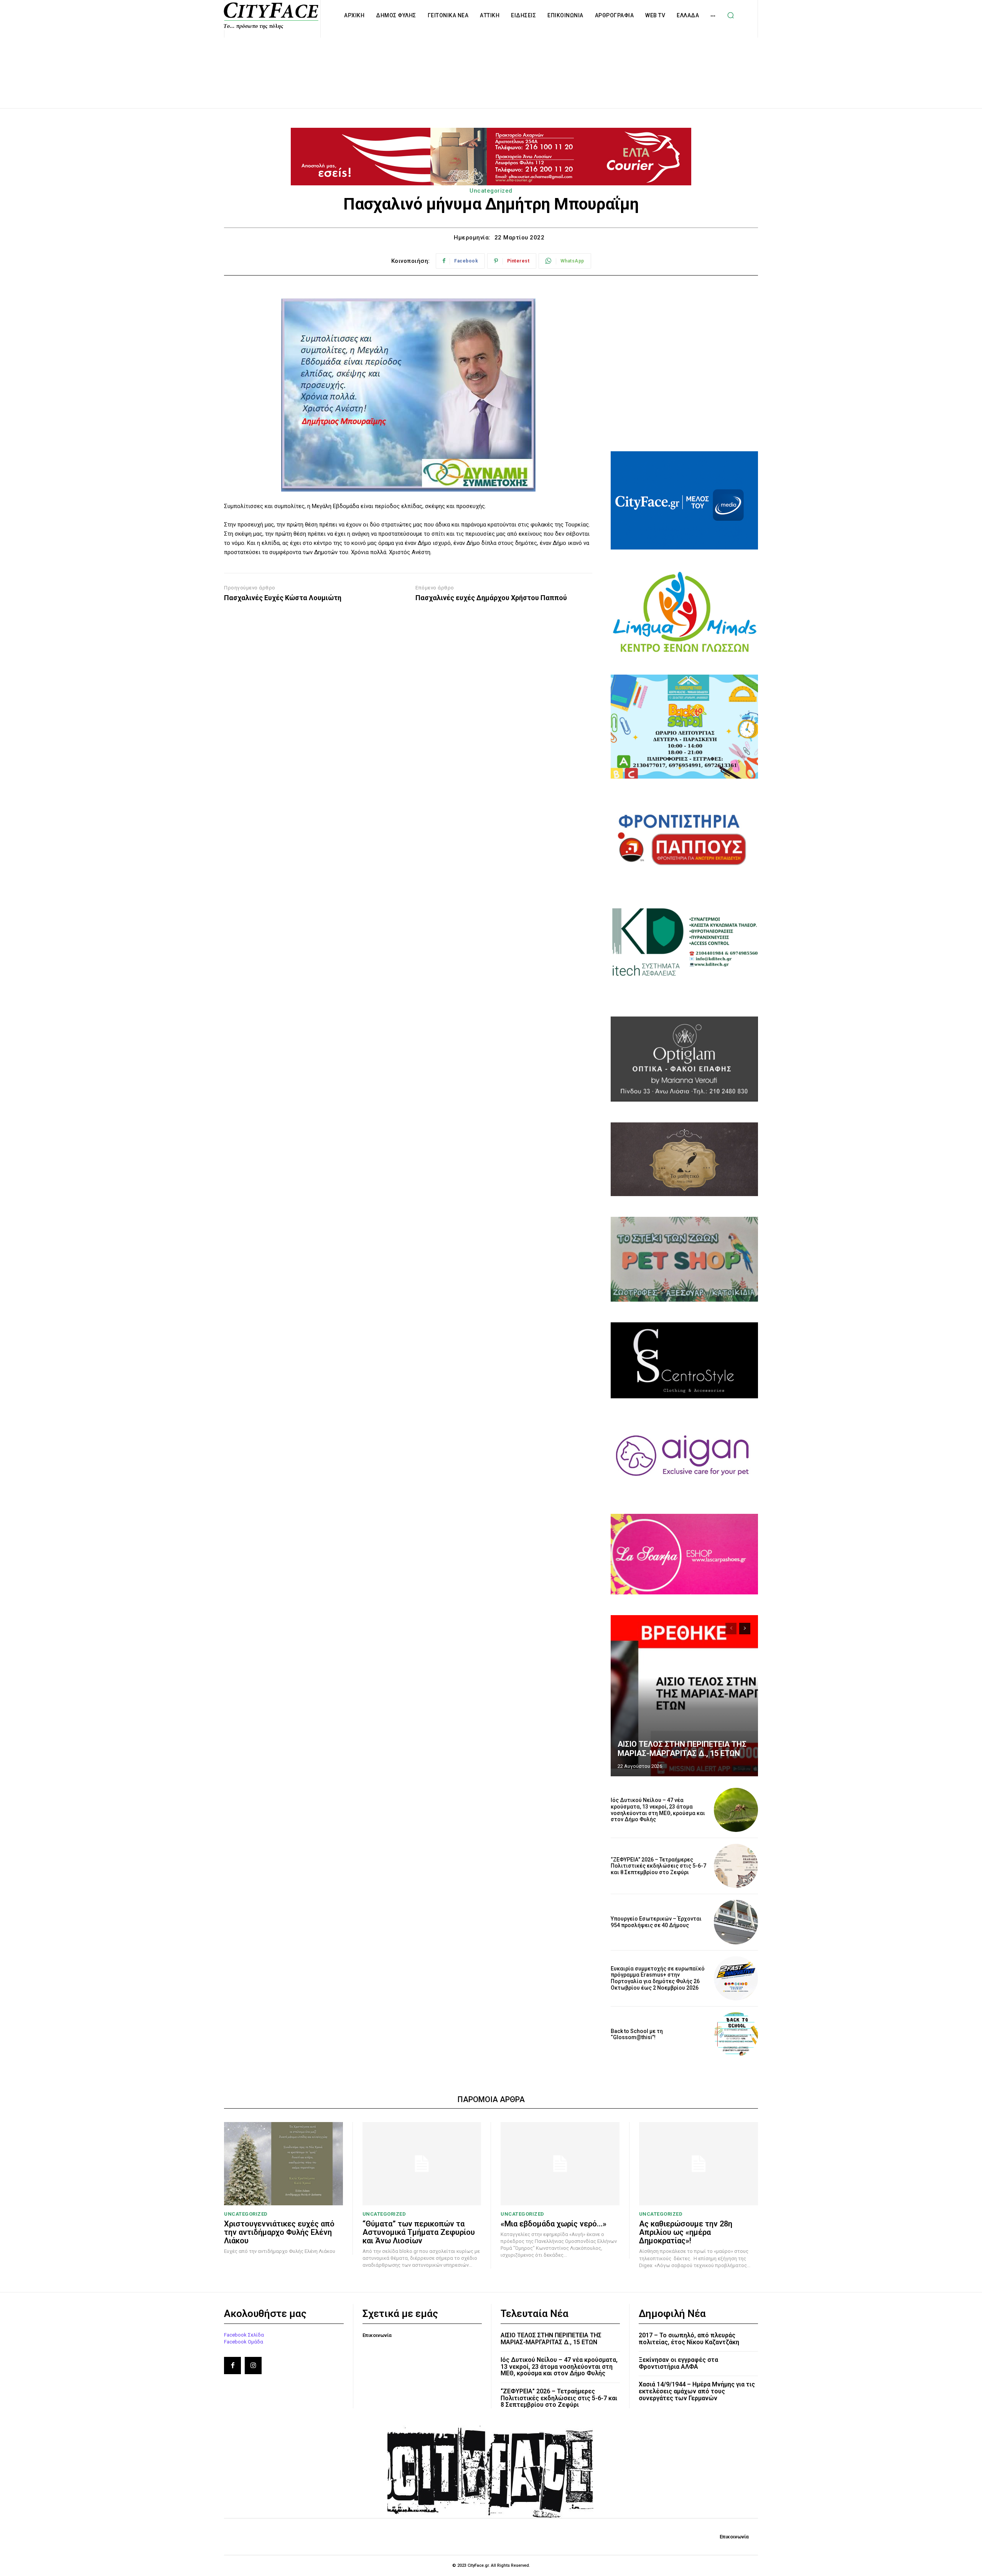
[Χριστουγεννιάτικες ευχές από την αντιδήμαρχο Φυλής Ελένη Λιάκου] (283, 2164)
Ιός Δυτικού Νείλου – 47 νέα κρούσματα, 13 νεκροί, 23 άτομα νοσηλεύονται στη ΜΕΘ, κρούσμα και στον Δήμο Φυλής (658, 1810)
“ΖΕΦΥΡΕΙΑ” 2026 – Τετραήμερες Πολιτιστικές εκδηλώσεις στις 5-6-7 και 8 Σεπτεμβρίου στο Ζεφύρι (658, 1866)
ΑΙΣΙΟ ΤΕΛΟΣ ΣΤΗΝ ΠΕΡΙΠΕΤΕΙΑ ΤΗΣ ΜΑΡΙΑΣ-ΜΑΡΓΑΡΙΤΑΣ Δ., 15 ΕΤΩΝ (682, 1749)
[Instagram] (253, 2365)
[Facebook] (232, 2365)
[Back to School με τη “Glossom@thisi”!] (736, 2034)
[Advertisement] (491, 64)
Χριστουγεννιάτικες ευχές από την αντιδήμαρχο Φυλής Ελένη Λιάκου (279, 2232)
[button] (730, 15)
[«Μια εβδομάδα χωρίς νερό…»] (560, 2164)
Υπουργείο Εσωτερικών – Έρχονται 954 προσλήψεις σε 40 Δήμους (656, 1922)
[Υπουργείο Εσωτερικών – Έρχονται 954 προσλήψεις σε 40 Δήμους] (736, 1922)
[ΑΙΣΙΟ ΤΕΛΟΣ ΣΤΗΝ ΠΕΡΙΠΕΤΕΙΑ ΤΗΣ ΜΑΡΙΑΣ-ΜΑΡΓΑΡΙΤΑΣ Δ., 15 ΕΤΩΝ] (684, 1696)
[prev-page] (731, 1629)
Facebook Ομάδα (244, 2342)
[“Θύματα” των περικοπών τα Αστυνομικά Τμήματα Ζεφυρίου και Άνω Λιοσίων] (422, 2164)
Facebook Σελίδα (244, 2335)
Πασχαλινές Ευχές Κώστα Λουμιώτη (283, 598)
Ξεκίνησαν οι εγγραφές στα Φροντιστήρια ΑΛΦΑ (678, 2363)
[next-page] (745, 1629)
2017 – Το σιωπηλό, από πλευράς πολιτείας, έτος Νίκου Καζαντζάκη (689, 2339)
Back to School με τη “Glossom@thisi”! (637, 2034)
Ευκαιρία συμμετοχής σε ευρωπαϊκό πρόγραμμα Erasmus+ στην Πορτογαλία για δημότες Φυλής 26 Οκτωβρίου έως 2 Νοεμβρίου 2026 (658, 1978)
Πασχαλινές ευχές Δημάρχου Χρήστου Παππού (491, 598)
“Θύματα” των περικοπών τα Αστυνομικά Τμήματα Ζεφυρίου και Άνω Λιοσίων (419, 2232)
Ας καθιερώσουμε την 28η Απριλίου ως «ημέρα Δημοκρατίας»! (686, 2232)
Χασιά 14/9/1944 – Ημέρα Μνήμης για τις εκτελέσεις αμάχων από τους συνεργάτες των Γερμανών (697, 2391)
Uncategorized (491, 191)
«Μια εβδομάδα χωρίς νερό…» (554, 2224)
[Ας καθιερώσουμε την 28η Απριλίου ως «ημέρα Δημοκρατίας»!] (699, 2164)
